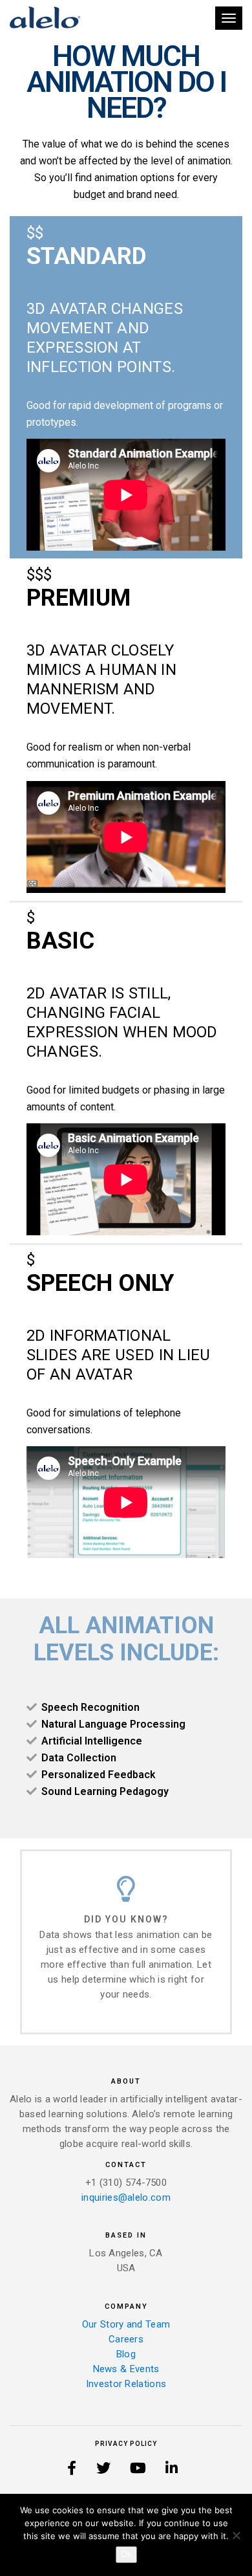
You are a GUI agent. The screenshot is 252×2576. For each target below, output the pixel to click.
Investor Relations (126, 2384)
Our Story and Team (126, 2324)
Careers (126, 2339)
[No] (236, 2535)
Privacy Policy (126, 2444)
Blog (126, 2354)
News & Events (126, 2369)
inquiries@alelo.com (126, 2197)
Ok (126, 2554)
